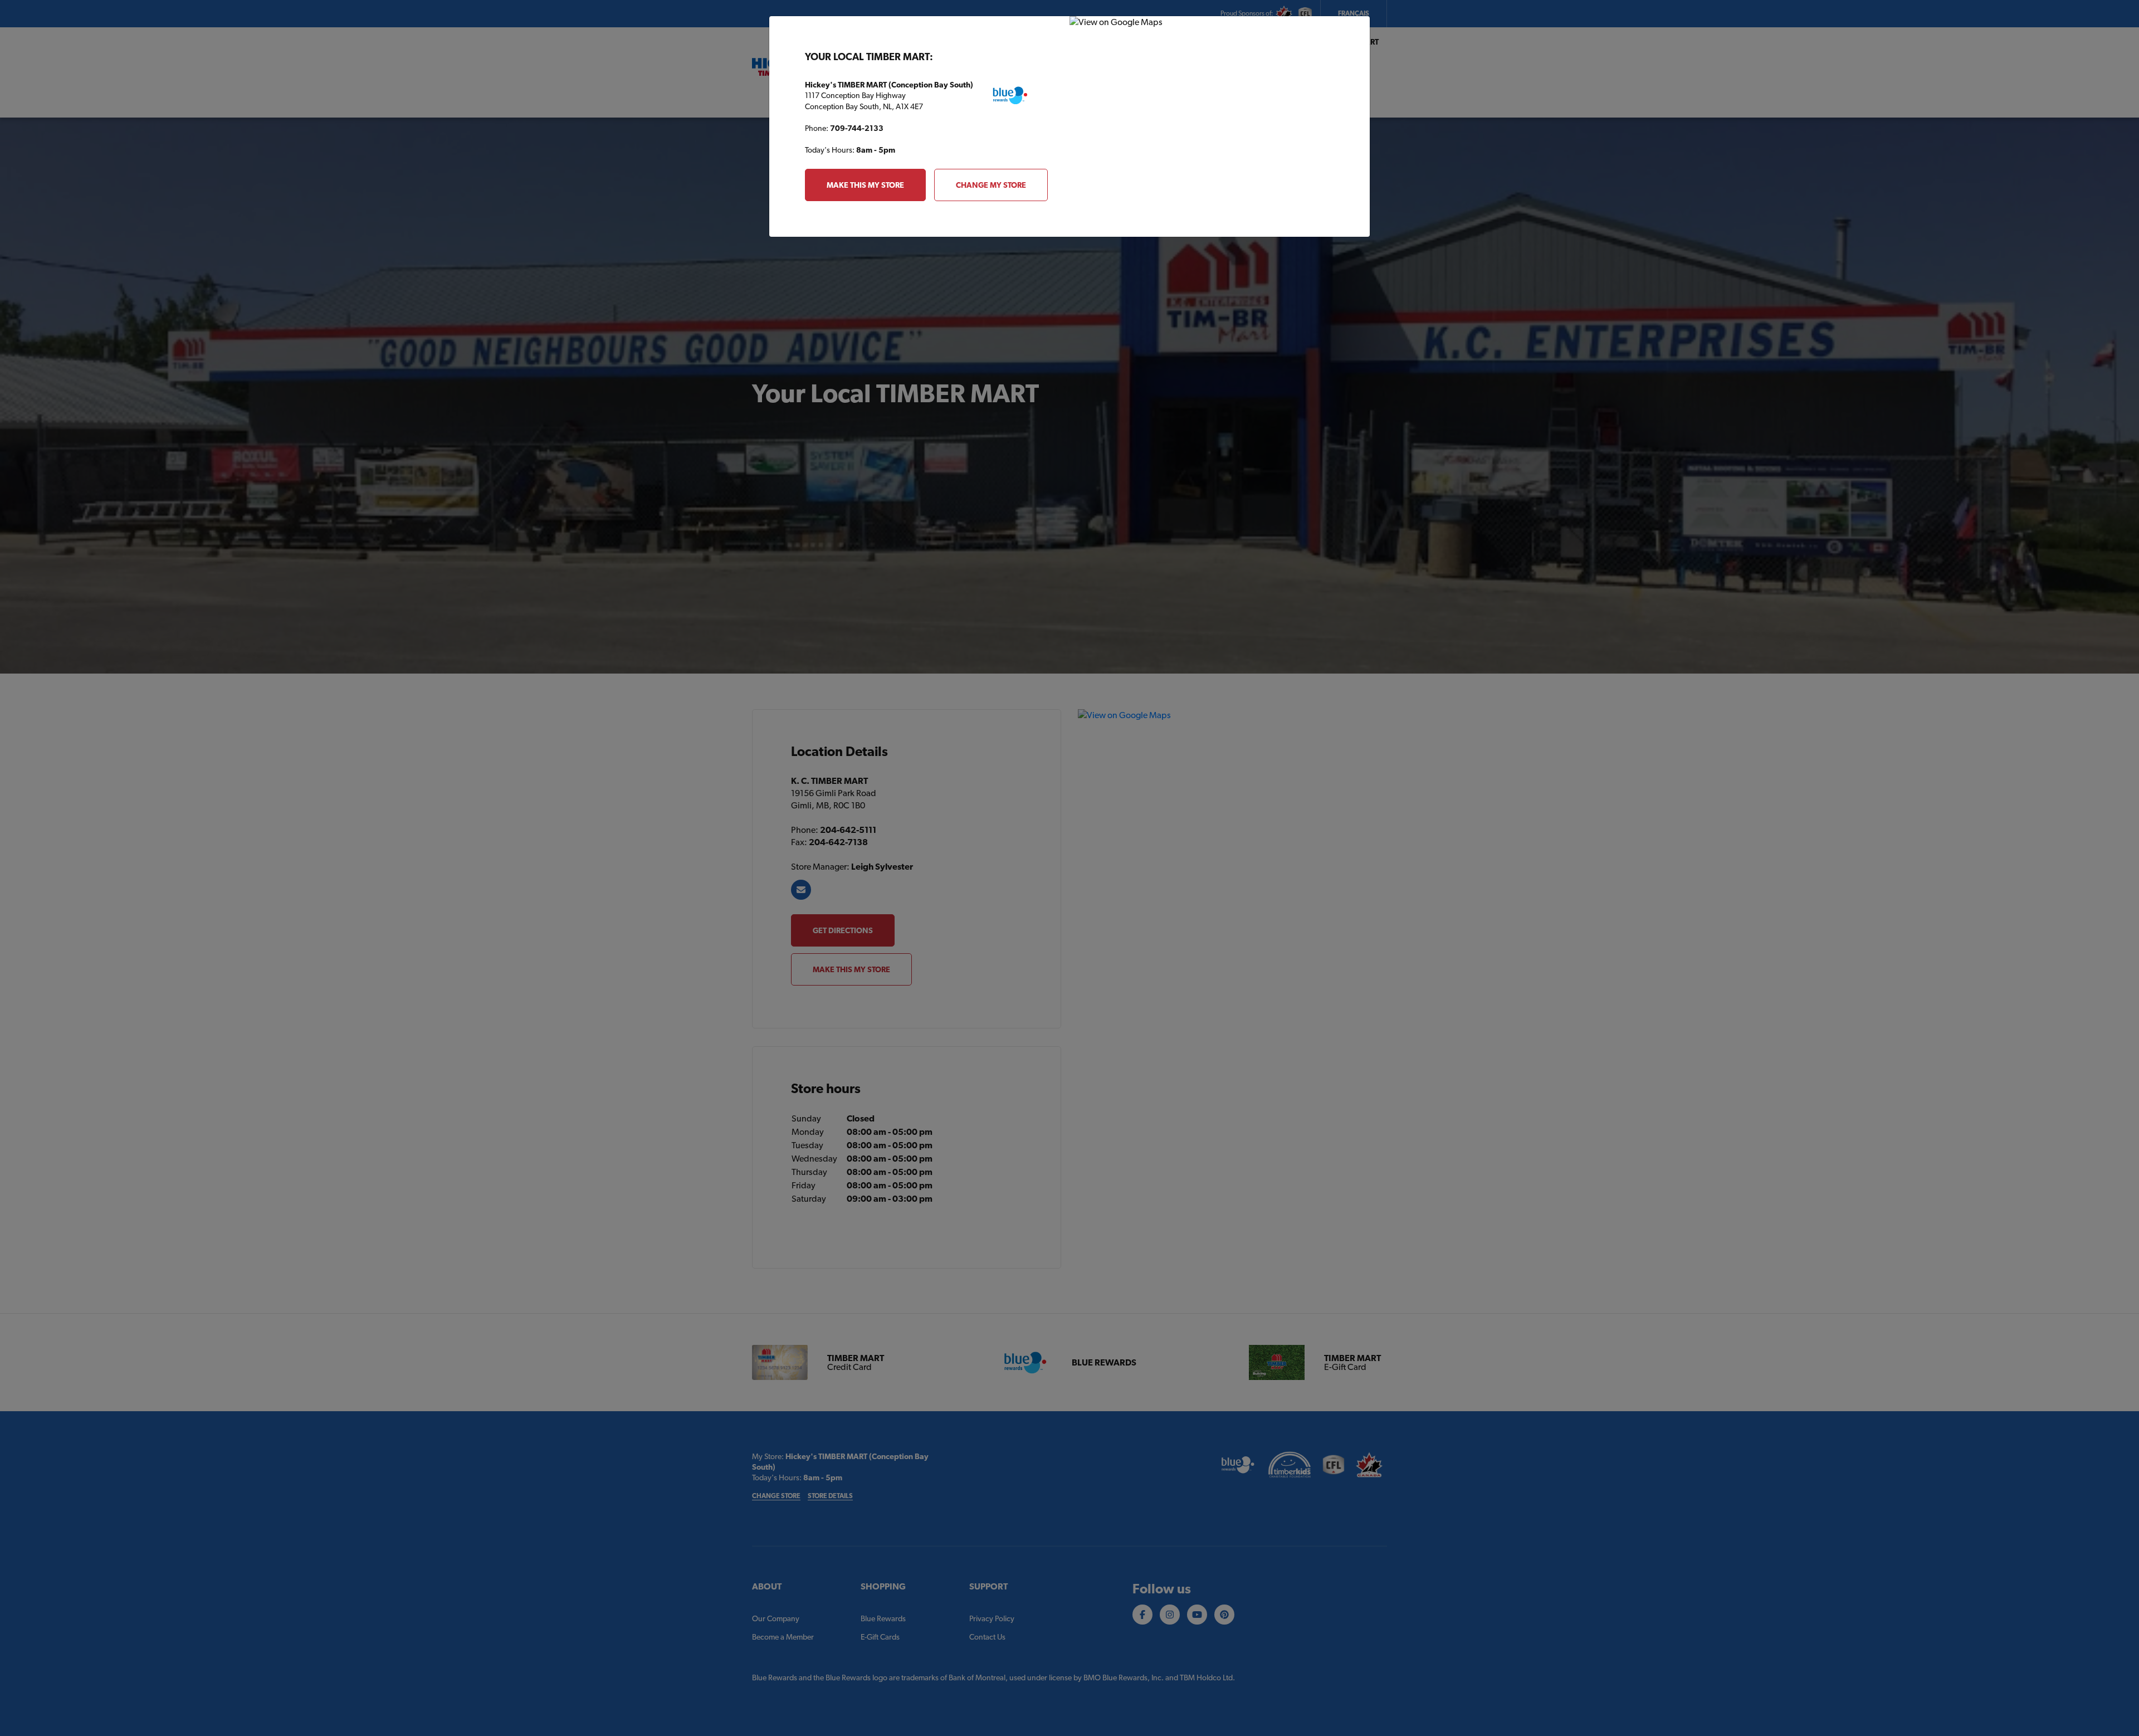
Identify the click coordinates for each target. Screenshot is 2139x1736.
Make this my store (865, 185)
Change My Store (991, 185)
